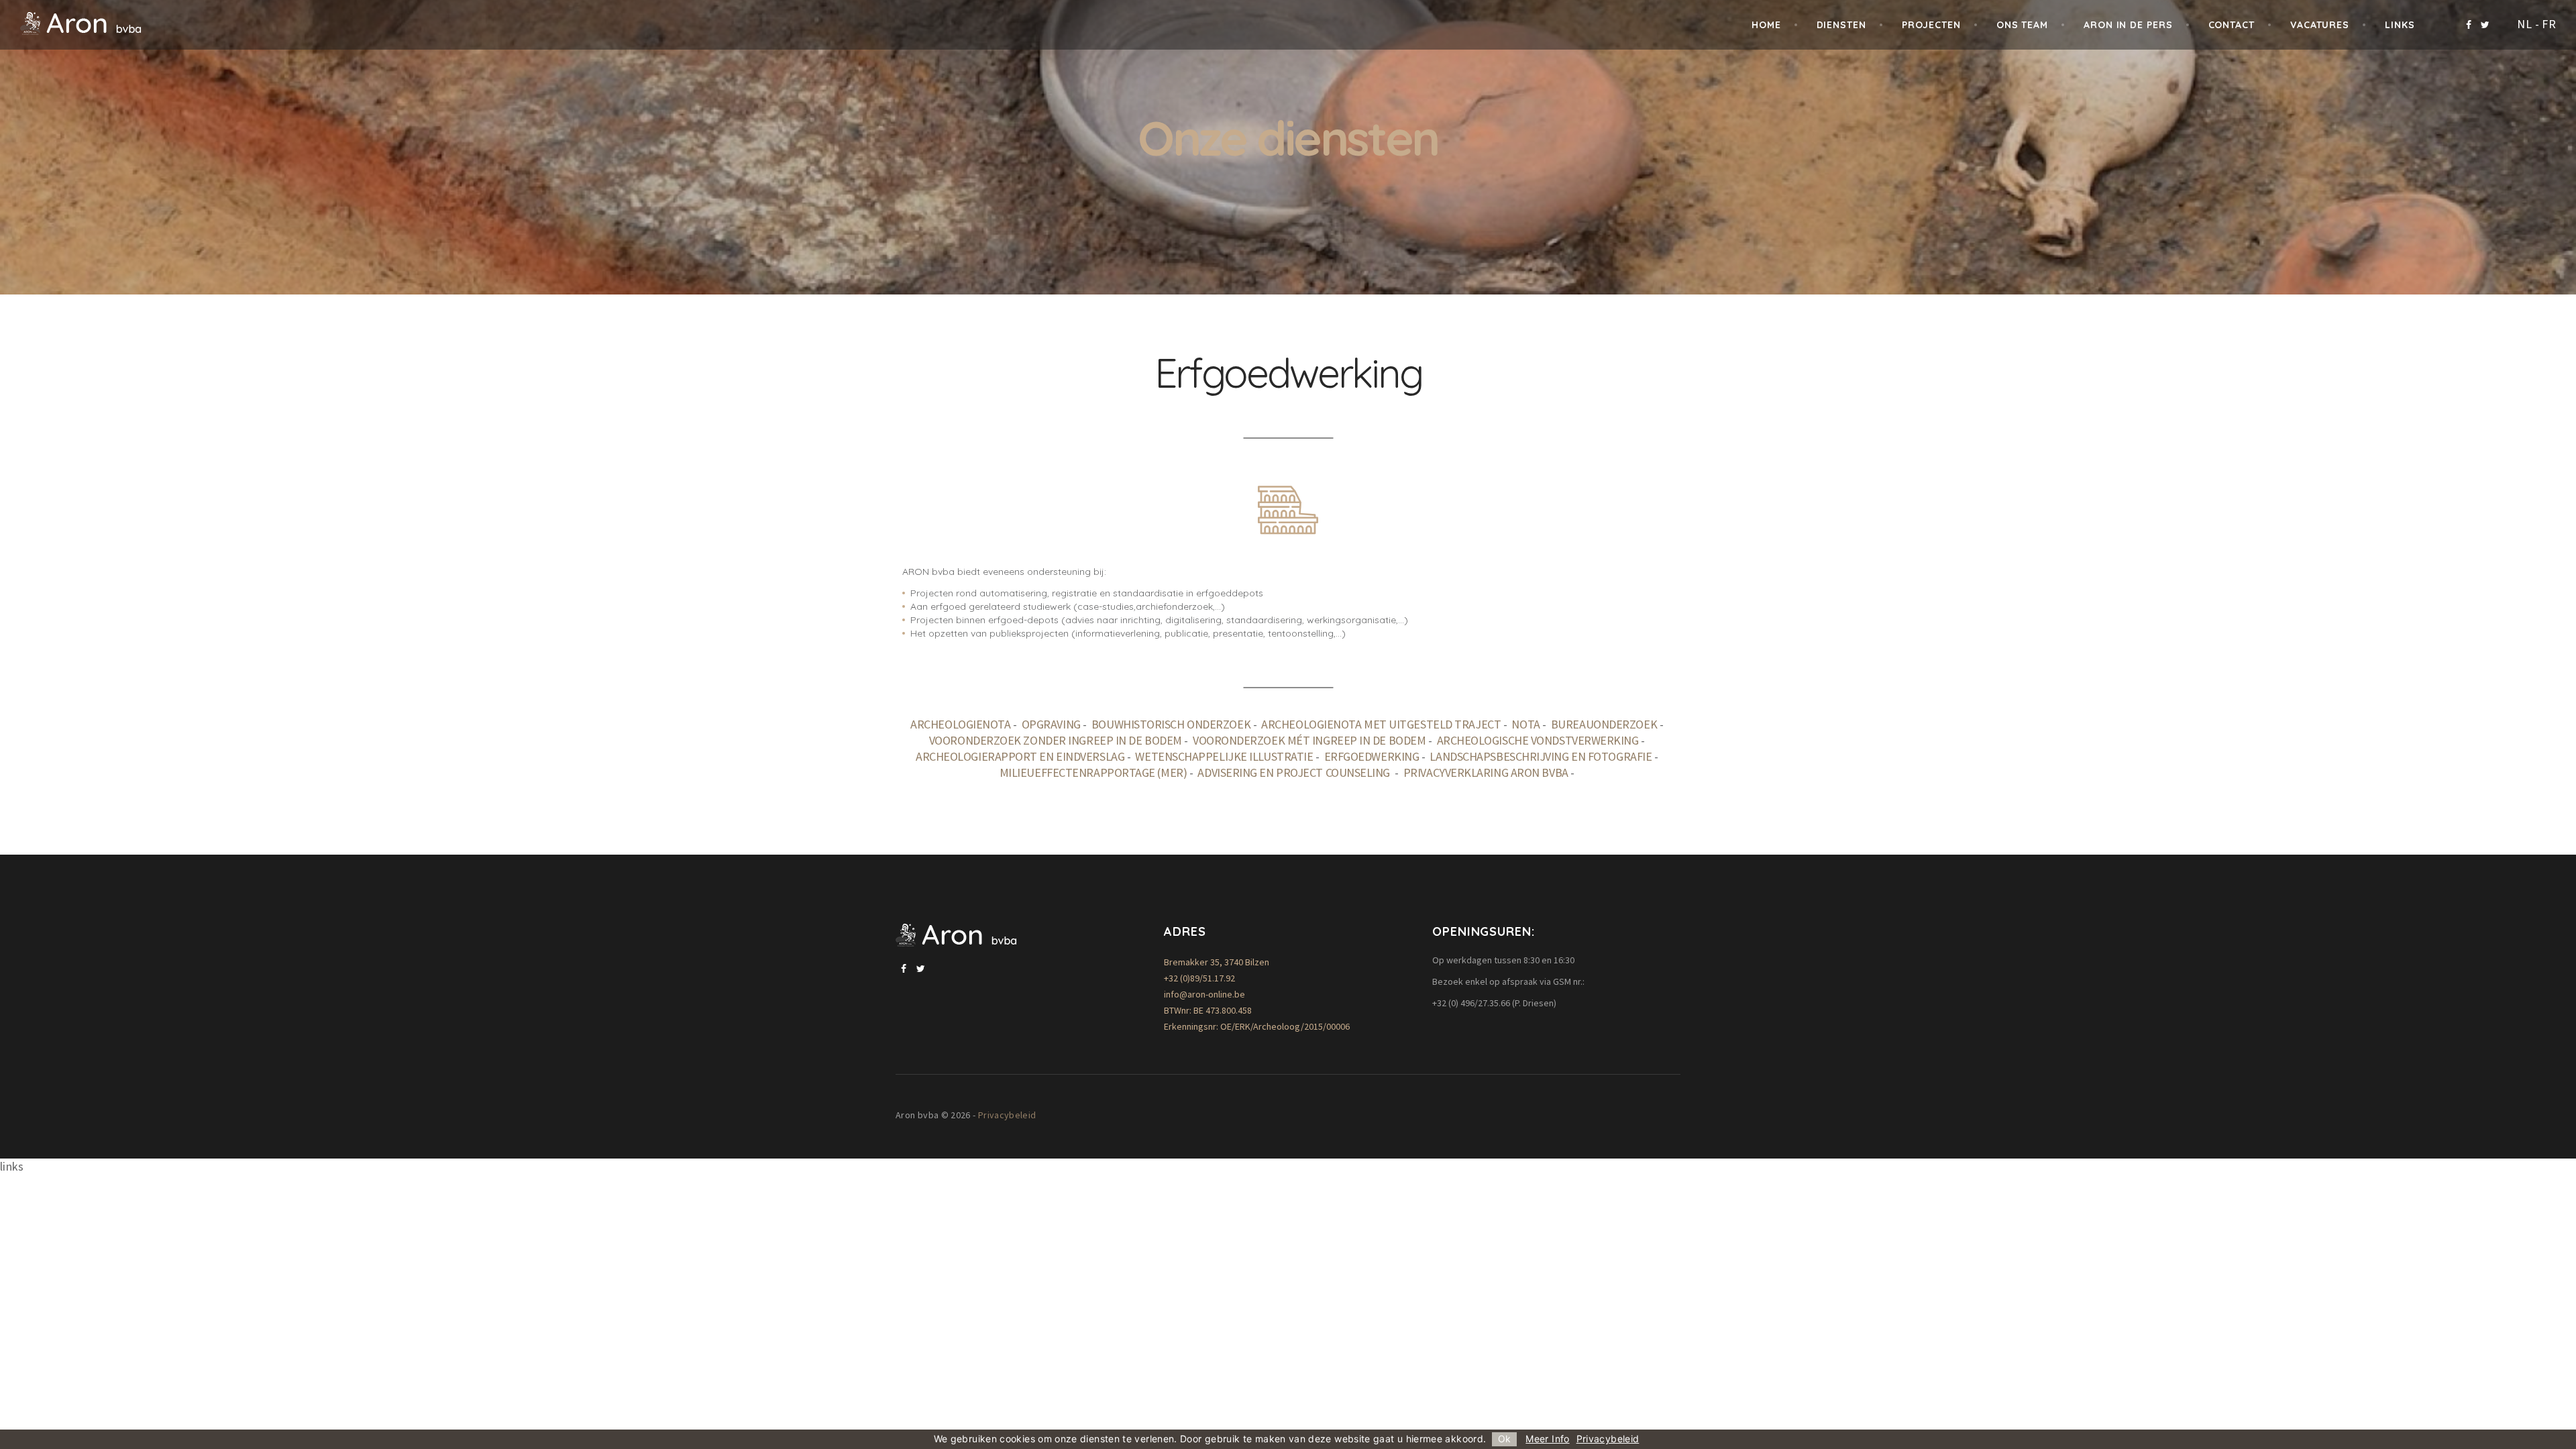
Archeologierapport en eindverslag (1020, 756)
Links (2400, 25)
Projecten (1931, 25)
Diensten (1841, 25)
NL (2524, 24)
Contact (2232, 25)
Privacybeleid (1007, 1115)
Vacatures (2320, 25)
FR (2549, 24)
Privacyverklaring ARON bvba (1486, 772)
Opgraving (1051, 724)
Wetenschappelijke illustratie (1224, 756)
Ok (1504, 1439)
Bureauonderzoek (1604, 724)
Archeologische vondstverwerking (1538, 740)
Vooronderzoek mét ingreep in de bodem (1309, 740)
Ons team (2022, 25)
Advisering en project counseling (1295, 772)
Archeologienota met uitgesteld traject (1381, 724)
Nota (1525, 724)
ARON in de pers (2128, 25)
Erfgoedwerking (1372, 756)
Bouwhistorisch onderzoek (1171, 724)
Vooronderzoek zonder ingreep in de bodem (1056, 740)
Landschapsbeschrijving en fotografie (1541, 756)
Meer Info (1547, 1439)
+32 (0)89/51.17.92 (1199, 978)
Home (1766, 25)
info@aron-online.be (1204, 994)
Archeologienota (960, 724)
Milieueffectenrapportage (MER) (1093, 772)
